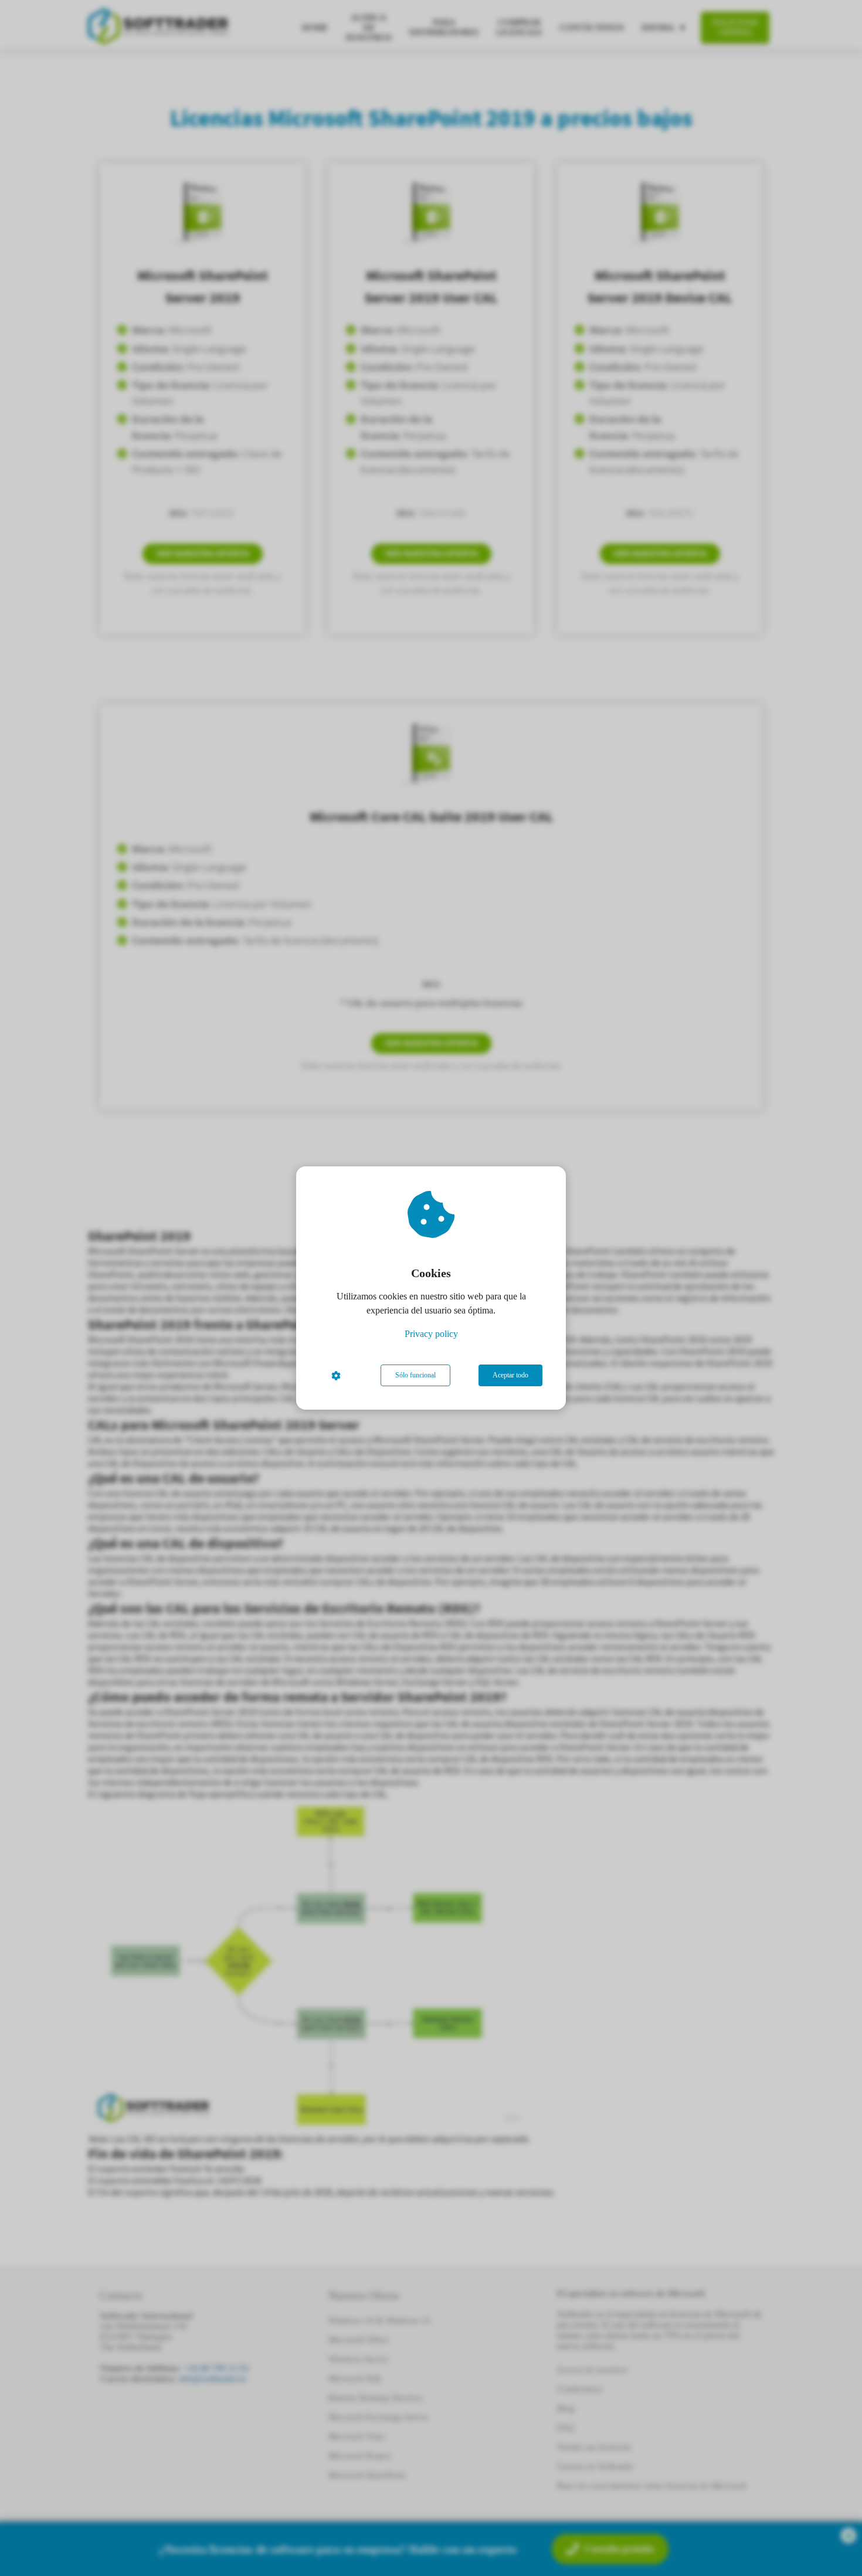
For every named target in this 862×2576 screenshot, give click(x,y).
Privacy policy (431, 1334)
